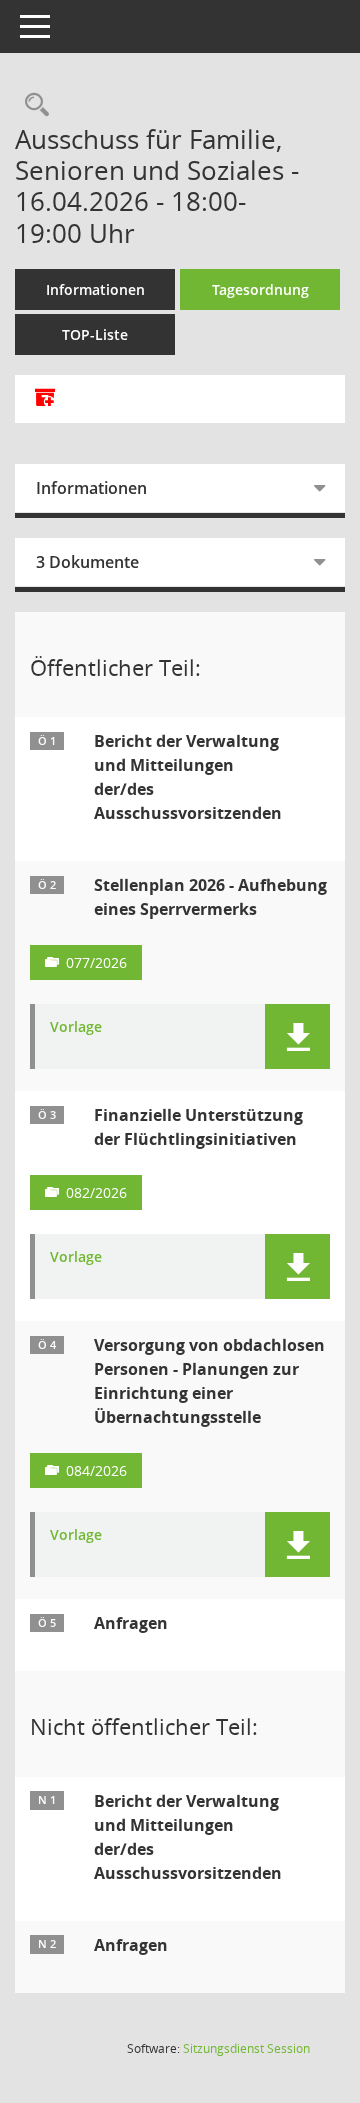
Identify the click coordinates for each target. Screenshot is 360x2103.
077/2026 (96, 962)
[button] (297, 1036)
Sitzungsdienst (246, 2048)
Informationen (95, 289)
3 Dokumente (87, 562)
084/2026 (96, 1470)
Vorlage (76, 1027)
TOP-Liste (95, 334)
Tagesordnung (260, 289)
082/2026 (96, 1192)
